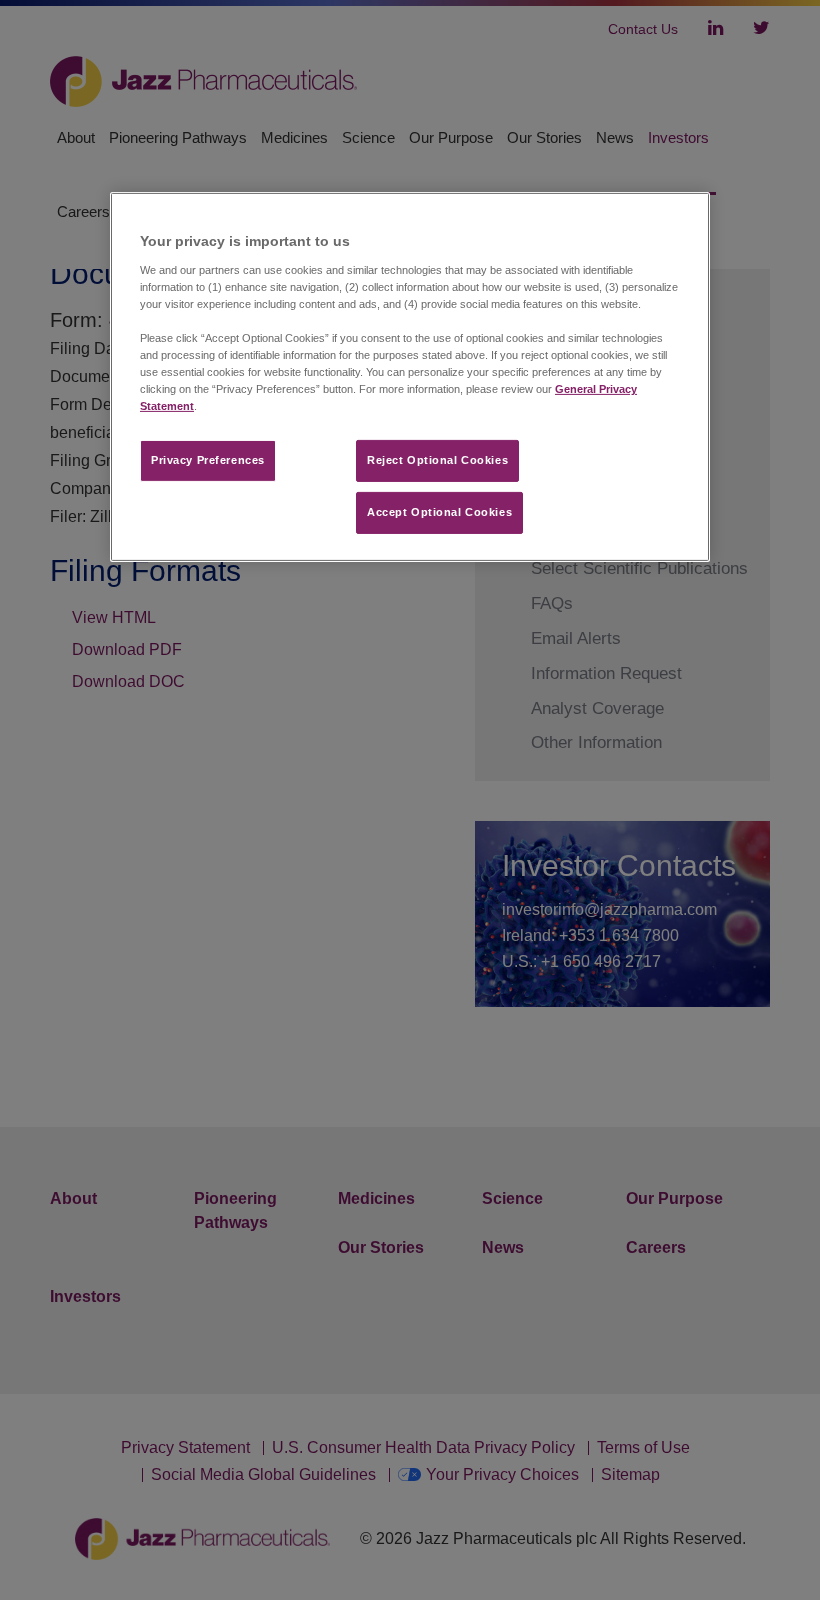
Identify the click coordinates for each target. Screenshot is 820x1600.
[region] (410, 377)
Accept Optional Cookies (439, 512)
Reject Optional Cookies (437, 460)
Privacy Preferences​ (208, 460)
